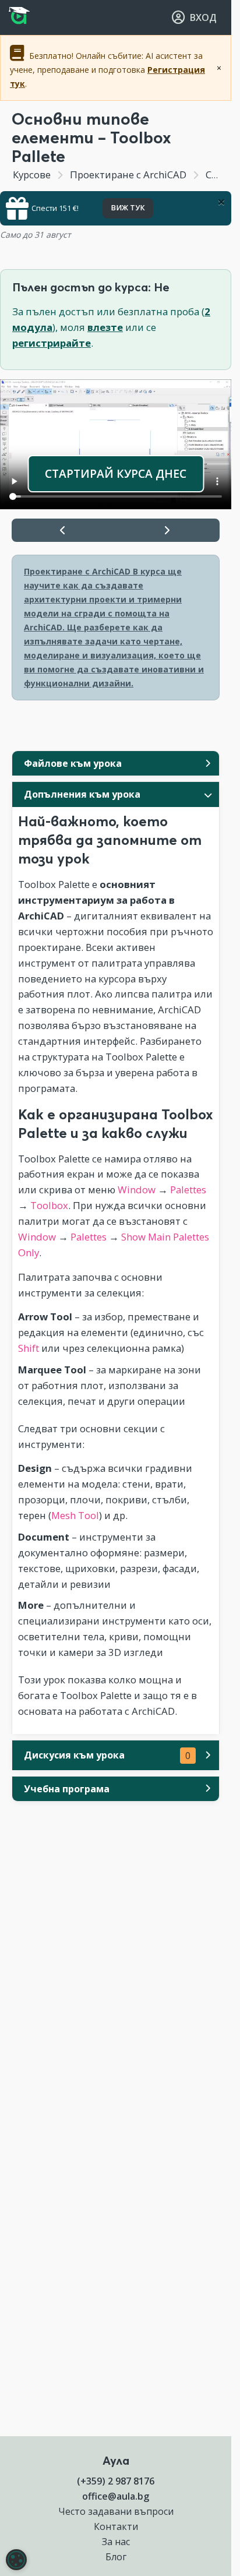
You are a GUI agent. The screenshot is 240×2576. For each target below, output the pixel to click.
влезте (105, 327)
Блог (116, 2557)
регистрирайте (52, 343)
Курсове (32, 175)
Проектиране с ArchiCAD (128, 175)
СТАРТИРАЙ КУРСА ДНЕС (116, 473)
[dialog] (16, 2560)
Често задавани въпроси (116, 2511)
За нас (116, 2542)
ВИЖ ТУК (128, 208)
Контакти (116, 2526)
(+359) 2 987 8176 (116, 2481)
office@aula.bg (116, 2496)
